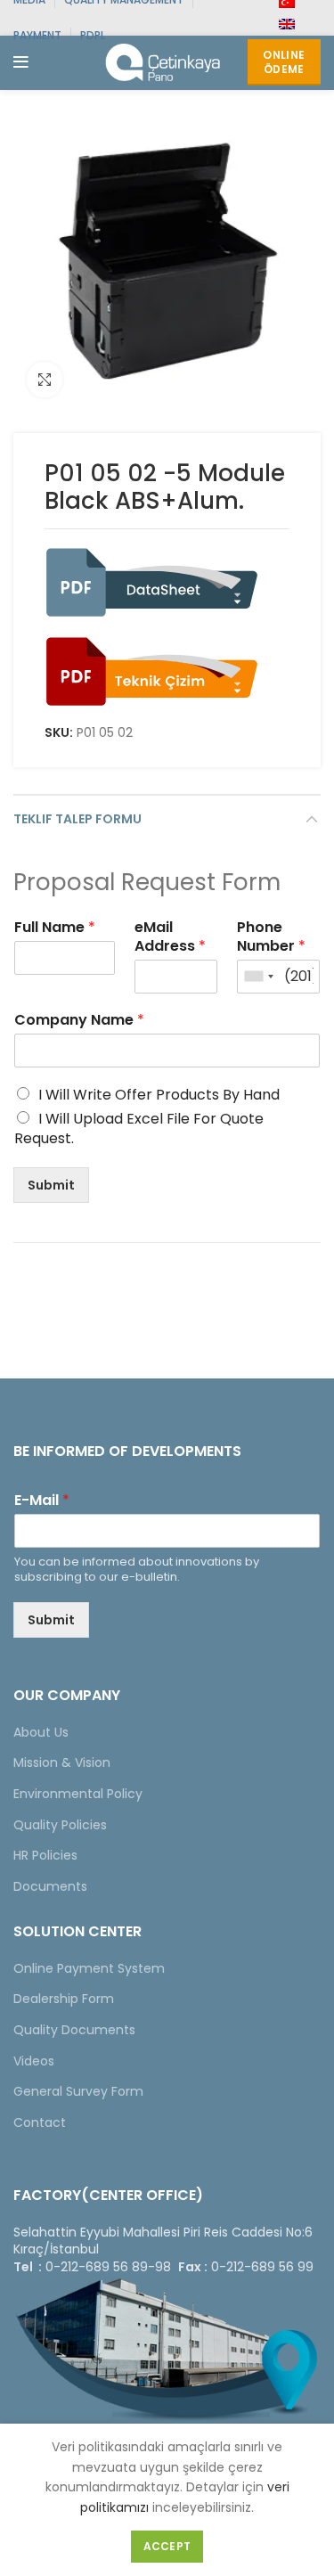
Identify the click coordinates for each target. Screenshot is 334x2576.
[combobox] (258, 977)
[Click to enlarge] (45, 380)
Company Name (79, 1021)
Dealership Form (64, 1999)
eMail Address (170, 937)
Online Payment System (89, 1968)
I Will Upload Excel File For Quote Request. (139, 1129)
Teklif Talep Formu (77, 819)
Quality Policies (60, 1825)
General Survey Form (78, 2091)
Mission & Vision (62, 1762)
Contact (40, 2122)
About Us (41, 1732)
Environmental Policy (78, 1794)
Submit (51, 1185)
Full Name (55, 928)
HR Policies (45, 1855)
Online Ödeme (284, 62)
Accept (167, 2546)
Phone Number (271, 937)
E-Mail (42, 1501)
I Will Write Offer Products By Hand (159, 1095)
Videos (34, 2061)
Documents (50, 1886)
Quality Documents (74, 2030)
